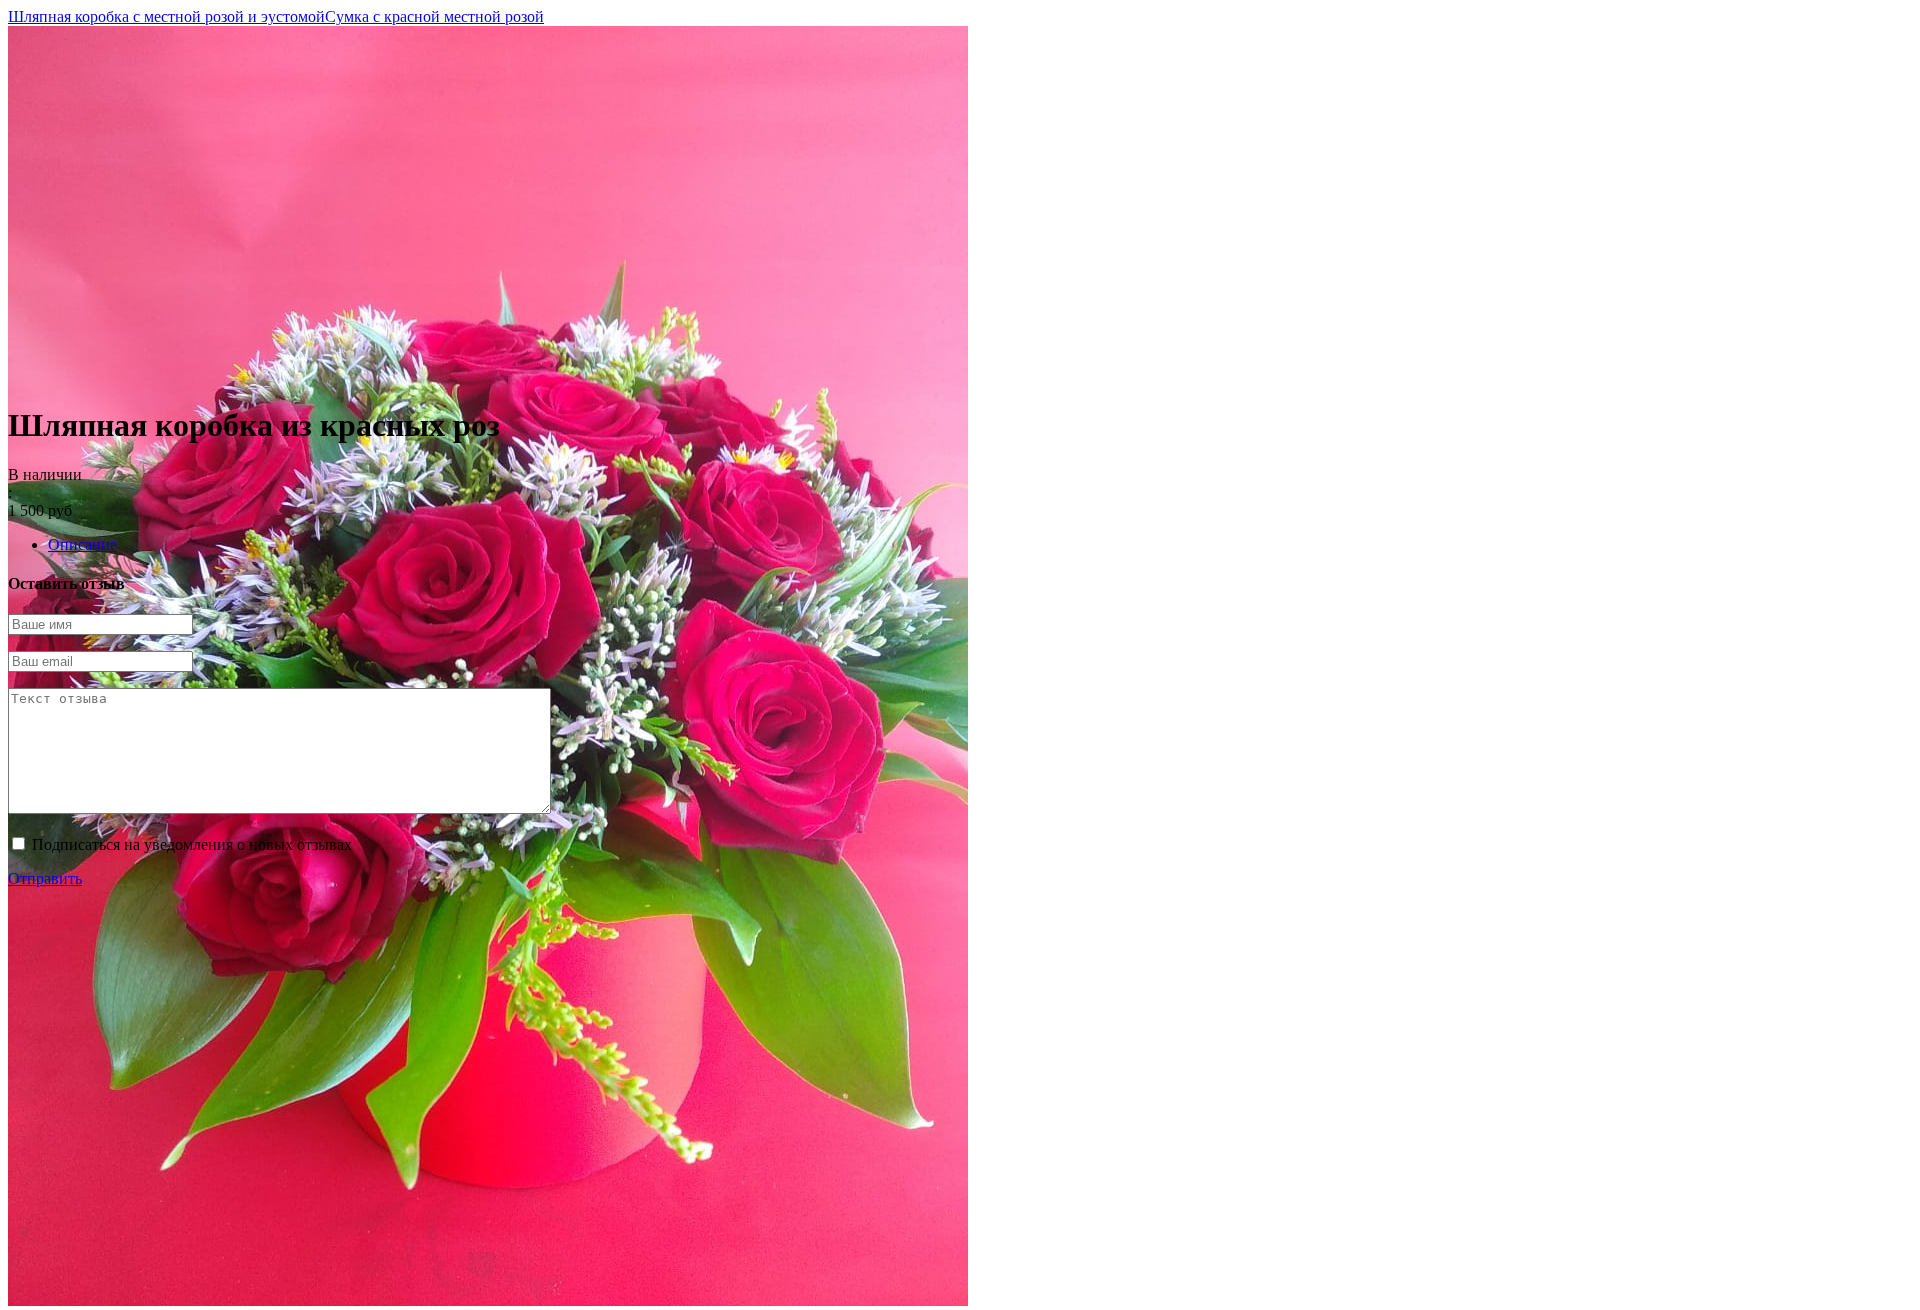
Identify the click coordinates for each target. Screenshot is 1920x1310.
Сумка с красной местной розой (434, 16)
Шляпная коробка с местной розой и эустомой (166, 16)
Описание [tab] (82, 544)
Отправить (45, 878)
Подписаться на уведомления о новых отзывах (192, 844)
